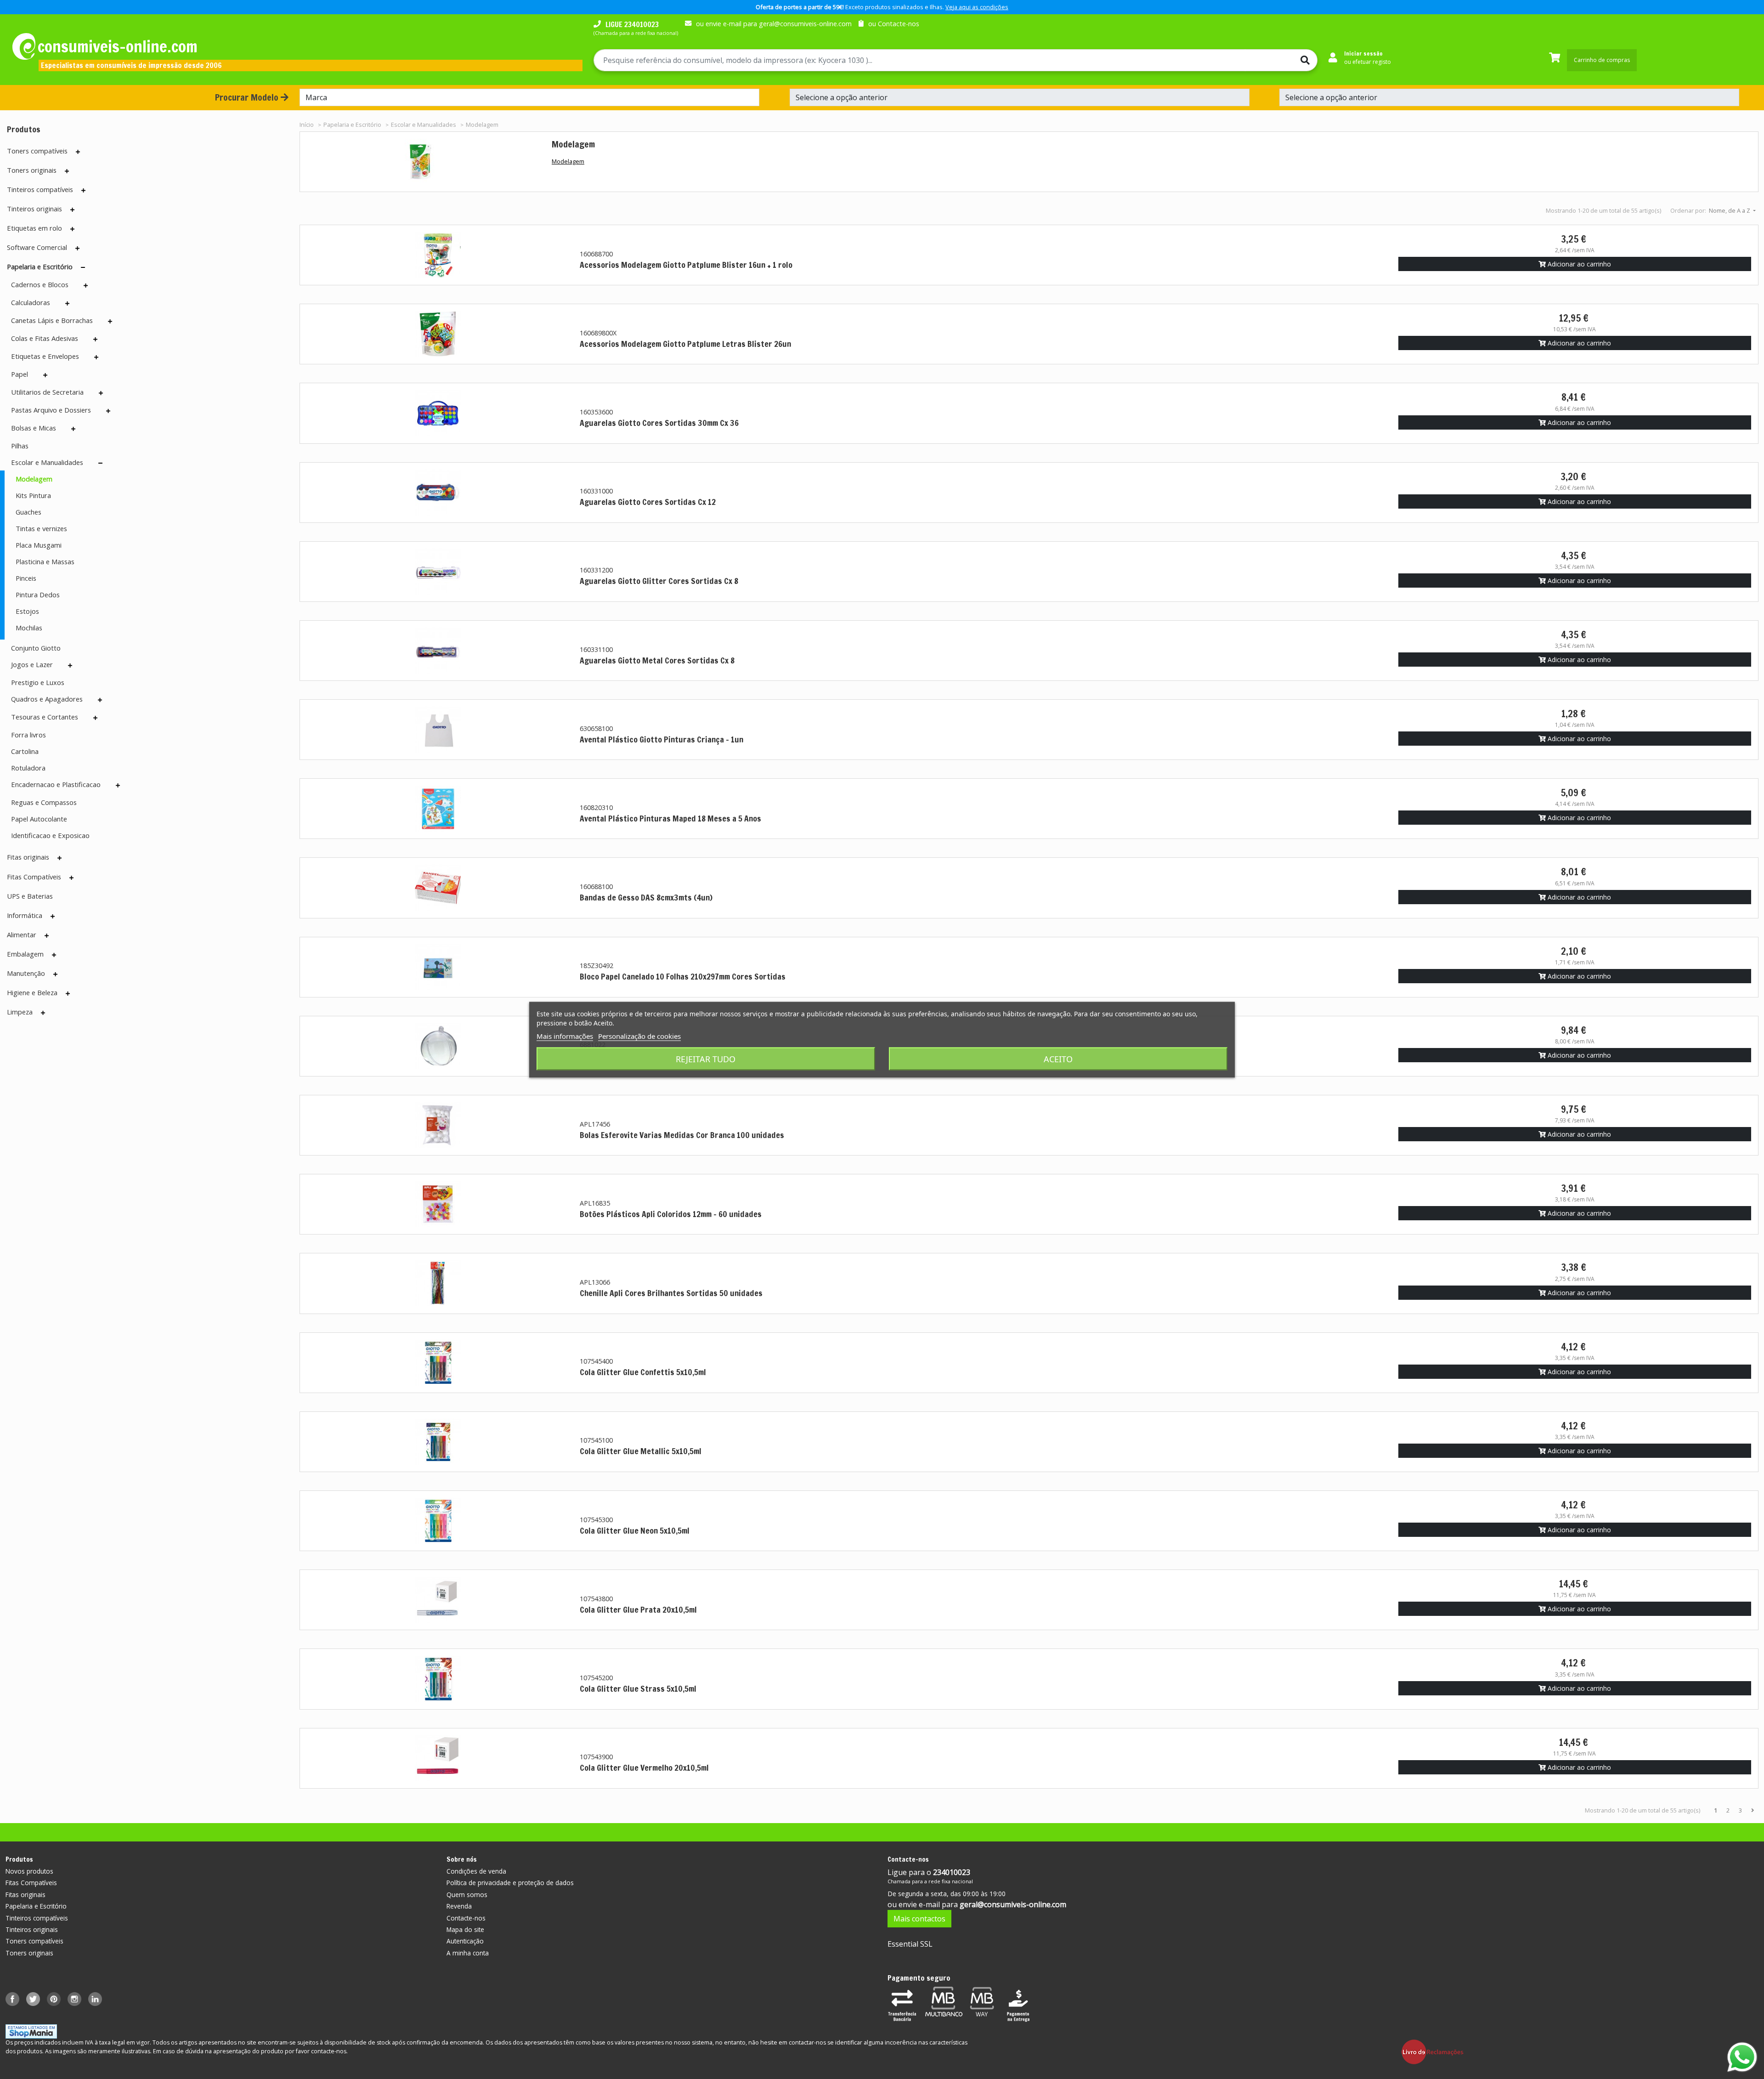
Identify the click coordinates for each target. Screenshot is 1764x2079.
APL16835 (595, 1203)
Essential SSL (910, 1944)
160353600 (596, 412)
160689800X (598, 333)
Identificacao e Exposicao (50, 835)
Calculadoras (31, 302)
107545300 (596, 1520)
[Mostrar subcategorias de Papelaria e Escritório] (83, 267)
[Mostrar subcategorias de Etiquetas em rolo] (72, 229)
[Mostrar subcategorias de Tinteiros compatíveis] (83, 190)
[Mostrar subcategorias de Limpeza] (43, 1013)
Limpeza (20, 1012)
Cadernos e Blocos (40, 284)
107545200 (596, 1678)
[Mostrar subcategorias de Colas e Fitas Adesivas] (95, 339)
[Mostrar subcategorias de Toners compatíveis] (78, 152)
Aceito (1058, 1059)
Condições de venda (476, 1871)
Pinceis (26, 578)
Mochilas (29, 628)
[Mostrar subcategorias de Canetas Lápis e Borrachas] (110, 321)
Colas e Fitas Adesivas (45, 338)
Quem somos (467, 1895)
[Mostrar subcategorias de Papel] (45, 375)
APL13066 (595, 1282)
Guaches (28, 512)
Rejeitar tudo (706, 1059)
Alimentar (22, 935)
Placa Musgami (39, 545)
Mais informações (565, 1036)
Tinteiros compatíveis (40, 189)
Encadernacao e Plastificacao (56, 784)
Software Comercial (37, 247)
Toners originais (32, 170)
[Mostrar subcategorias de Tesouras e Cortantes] (95, 718)
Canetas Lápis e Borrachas (52, 320)
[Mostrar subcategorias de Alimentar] (47, 935)
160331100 (596, 649)
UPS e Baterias (30, 896)
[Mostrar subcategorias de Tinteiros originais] (72, 210)
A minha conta (468, 1953)
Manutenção (26, 973)
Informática (25, 915)
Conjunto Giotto (36, 648)
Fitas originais (28, 857)
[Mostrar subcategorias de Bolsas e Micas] (73, 429)
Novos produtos (29, 1871)
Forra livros (28, 735)
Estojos (27, 611)
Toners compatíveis (37, 151)
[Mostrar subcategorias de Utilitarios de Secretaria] (101, 393)
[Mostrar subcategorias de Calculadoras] (67, 303)
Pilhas (20, 446)
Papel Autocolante (39, 819)
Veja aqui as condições (977, 7)
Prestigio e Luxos (38, 682)
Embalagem (25, 954)
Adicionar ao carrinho (1578, 264)
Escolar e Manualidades (47, 462)
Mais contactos (919, 1919)
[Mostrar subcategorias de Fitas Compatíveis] (71, 878)
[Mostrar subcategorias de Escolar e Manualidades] (100, 463)
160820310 (596, 807)
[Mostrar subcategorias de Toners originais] (67, 171)
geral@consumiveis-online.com (1013, 1904)
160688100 (596, 887)
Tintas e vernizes (41, 528)
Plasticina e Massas (45, 561)
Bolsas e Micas (34, 428)
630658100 (596, 728)
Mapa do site (465, 1929)
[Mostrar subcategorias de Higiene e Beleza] (68, 993)
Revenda (459, 1906)
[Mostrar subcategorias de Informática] (53, 916)
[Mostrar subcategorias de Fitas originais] (59, 858)
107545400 (596, 1361)
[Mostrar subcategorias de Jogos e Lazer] (70, 665)
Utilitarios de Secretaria (47, 392)
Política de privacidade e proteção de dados (510, 1883)
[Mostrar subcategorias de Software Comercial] (77, 248)
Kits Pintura (33, 495)
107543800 (596, 1599)
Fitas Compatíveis (34, 877)
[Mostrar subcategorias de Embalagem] (54, 955)
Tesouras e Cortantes (45, 717)
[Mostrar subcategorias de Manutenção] (55, 974)
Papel (20, 374)
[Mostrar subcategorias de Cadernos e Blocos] (86, 285)
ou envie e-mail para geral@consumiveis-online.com (774, 24)
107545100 (596, 1440)
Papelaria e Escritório (40, 266)
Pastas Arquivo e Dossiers (51, 410)
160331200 (596, 570)
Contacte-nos (466, 1918)
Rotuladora (28, 768)
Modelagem (34, 479)
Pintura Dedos (38, 595)
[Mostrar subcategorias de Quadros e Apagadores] (100, 700)
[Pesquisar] (1281, 60)
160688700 (596, 254)
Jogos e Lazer (32, 664)
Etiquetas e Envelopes (45, 356)
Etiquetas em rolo (34, 228)
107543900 (596, 1757)
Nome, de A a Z (1730, 210)
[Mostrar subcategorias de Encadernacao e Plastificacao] (118, 785)
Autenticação (465, 1941)
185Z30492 (596, 966)
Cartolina (25, 751)
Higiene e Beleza (32, 992)
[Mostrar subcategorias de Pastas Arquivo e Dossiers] (108, 411)
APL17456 (595, 1124)
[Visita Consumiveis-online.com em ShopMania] (31, 2031)
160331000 (596, 491)
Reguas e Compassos (44, 802)
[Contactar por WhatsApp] (1742, 2057)
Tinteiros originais (34, 209)
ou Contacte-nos (894, 24)
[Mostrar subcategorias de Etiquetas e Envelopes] (96, 357)
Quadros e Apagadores (47, 699)
